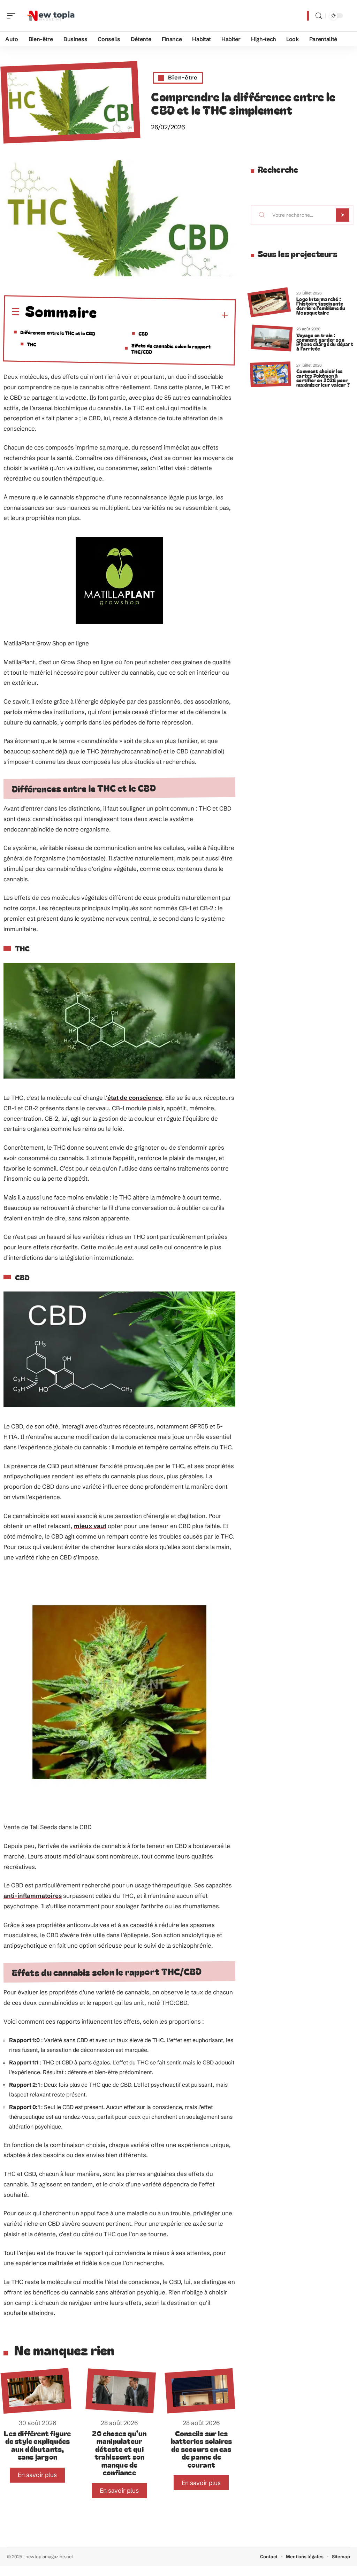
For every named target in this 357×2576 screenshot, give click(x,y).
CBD (143, 333)
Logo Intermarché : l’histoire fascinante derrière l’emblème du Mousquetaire (321, 305)
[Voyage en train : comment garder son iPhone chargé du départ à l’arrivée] (272, 338)
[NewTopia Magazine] (50, 16)
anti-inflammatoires (33, 1896)
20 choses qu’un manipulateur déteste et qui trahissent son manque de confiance (119, 2453)
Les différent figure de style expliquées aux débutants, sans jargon (37, 2445)
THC (32, 344)
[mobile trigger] (13, 16)
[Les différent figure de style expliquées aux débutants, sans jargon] (36, 2391)
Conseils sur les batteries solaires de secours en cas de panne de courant (202, 2449)
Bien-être (183, 77)
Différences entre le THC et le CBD (58, 332)
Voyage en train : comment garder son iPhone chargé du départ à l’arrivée (325, 342)
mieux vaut (90, 1526)
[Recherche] (319, 16)
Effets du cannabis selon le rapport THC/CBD (171, 348)
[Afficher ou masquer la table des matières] (163, 315)
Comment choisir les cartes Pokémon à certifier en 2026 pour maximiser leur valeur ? (323, 378)
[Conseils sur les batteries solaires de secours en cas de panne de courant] (200, 2391)
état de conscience (135, 1098)
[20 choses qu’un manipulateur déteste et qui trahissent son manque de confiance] (121, 2391)
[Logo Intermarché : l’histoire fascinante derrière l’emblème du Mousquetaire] (269, 302)
